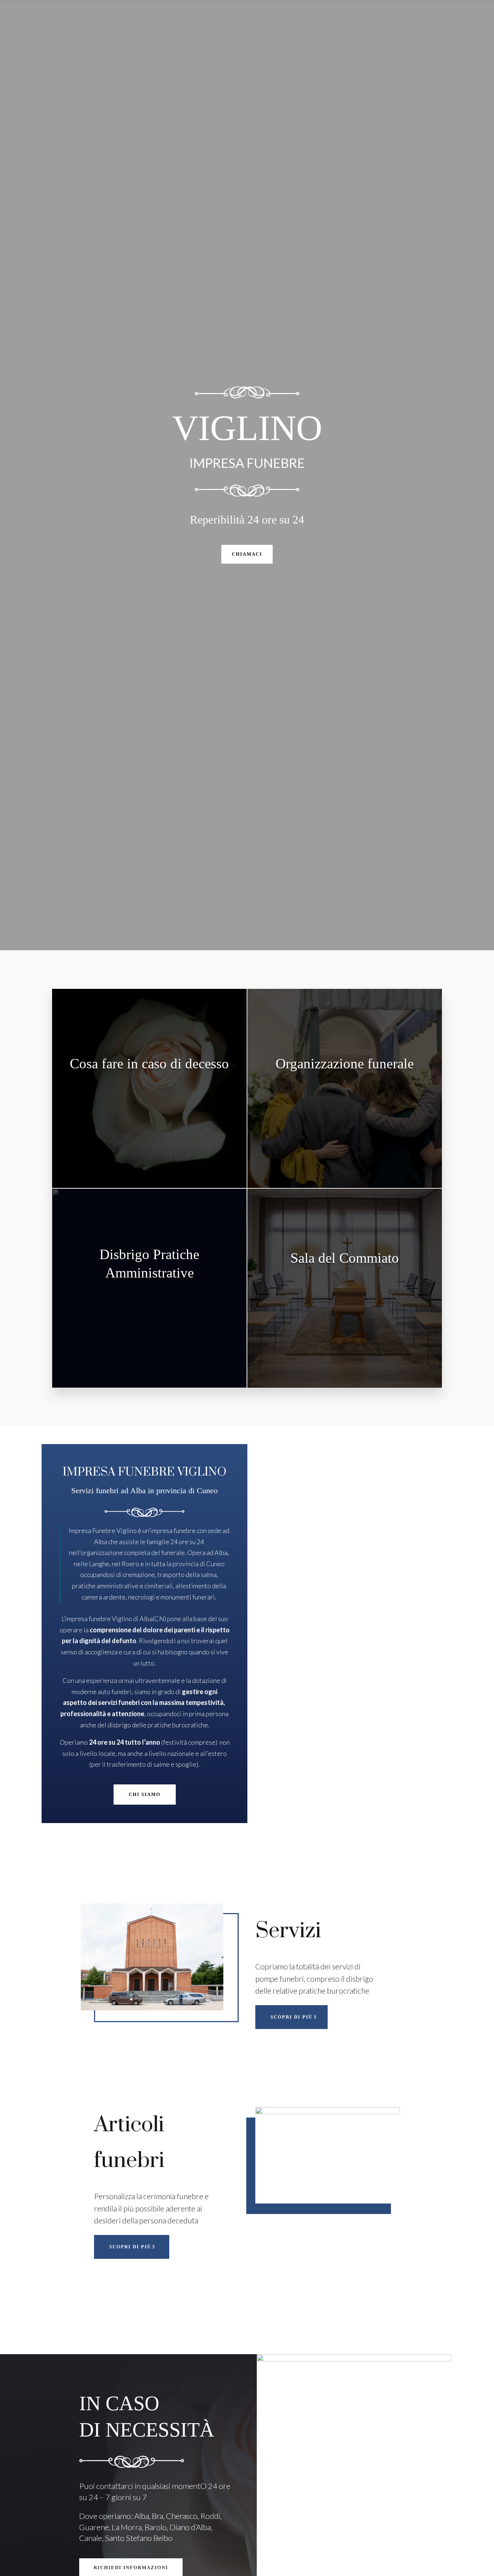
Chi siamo (145, 1794)
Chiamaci (247, 554)
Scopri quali (150, 1130)
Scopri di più (291, 2017)
